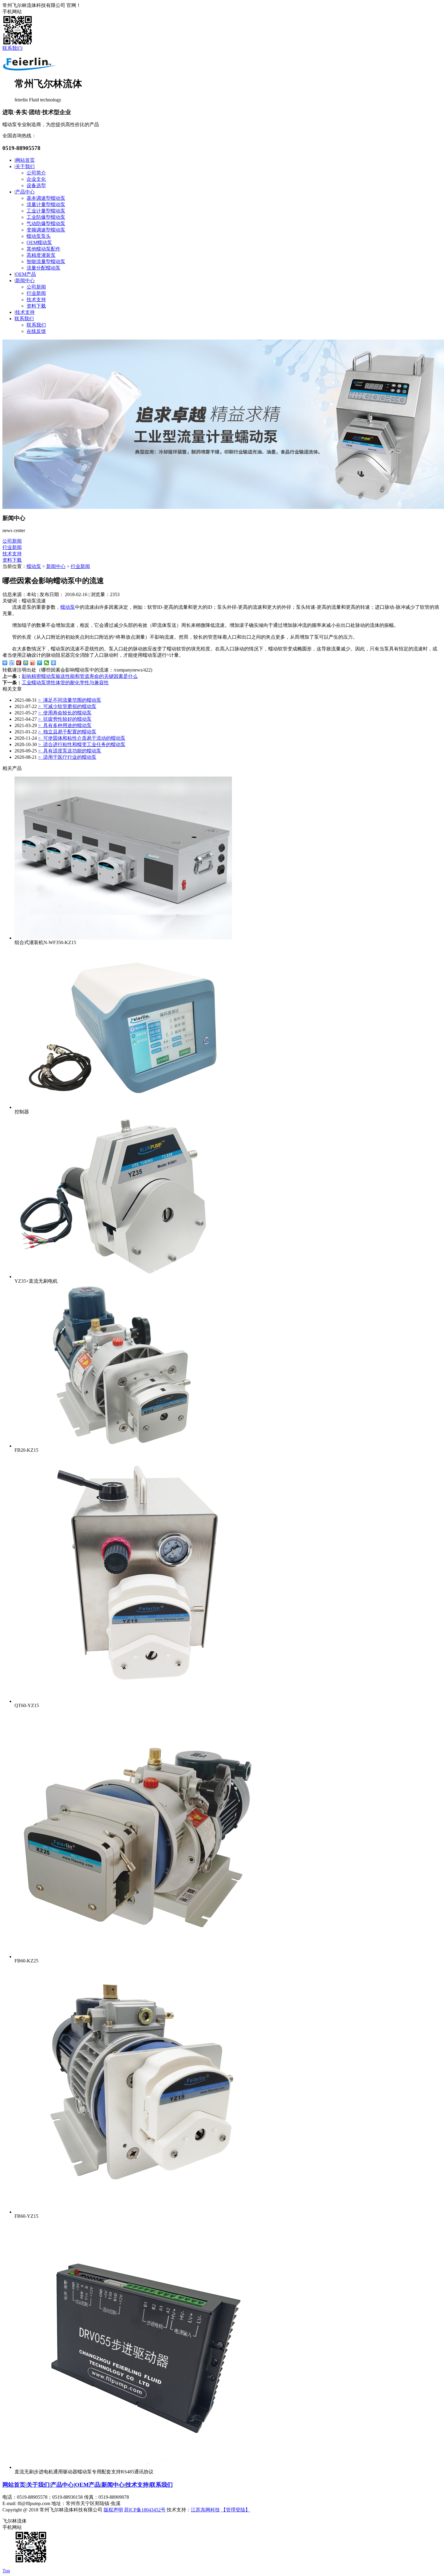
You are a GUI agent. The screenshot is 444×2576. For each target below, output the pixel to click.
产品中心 (25, 192)
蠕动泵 (34, 566)
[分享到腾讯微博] (40, 663)
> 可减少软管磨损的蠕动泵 (67, 706)
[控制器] (123, 1107)
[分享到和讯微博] (19, 663)
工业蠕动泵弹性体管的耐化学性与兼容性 (65, 683)
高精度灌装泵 (41, 255)
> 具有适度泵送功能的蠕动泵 (70, 751)
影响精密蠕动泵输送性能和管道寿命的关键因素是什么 (80, 676)
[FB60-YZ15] (140, 2212)
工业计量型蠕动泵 (46, 211)
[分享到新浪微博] (33, 663)
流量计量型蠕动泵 (46, 204)
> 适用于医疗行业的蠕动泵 (67, 757)
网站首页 (25, 160)
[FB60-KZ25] (140, 1957)
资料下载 (36, 306)
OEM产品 (26, 274)
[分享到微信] (47, 663)
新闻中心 (25, 281)
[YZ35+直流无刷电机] (123, 1277)
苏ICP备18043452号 (145, 2510)
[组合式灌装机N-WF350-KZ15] (123, 938)
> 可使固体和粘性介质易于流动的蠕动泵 (82, 738)
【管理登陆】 (236, 2510)
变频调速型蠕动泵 (46, 230)
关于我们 (25, 166)
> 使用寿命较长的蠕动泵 (65, 713)
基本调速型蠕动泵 (46, 198)
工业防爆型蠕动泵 (46, 217)
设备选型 (36, 185)
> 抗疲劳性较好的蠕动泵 (65, 719)
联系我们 (12, 48)
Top (6, 2571)
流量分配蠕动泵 (43, 268)
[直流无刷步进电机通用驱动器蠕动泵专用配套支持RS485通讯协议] (140, 2467)
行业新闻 (36, 293)
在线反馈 (36, 331)
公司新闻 (36, 287)
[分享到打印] (54, 663)
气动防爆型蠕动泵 (46, 223)
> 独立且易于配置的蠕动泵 (67, 732)
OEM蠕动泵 (39, 243)
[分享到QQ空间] (26, 663)
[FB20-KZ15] (123, 1446)
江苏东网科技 (205, 2510)
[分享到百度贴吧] (12, 663)
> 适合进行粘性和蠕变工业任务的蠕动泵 (82, 744)
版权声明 (113, 2510)
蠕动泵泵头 (39, 236)
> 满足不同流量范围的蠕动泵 (70, 700)
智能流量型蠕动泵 (46, 262)
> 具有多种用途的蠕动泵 (65, 725)
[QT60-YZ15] (140, 1701)
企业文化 (36, 179)
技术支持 (36, 300)
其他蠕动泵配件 (43, 249)
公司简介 (36, 173)
